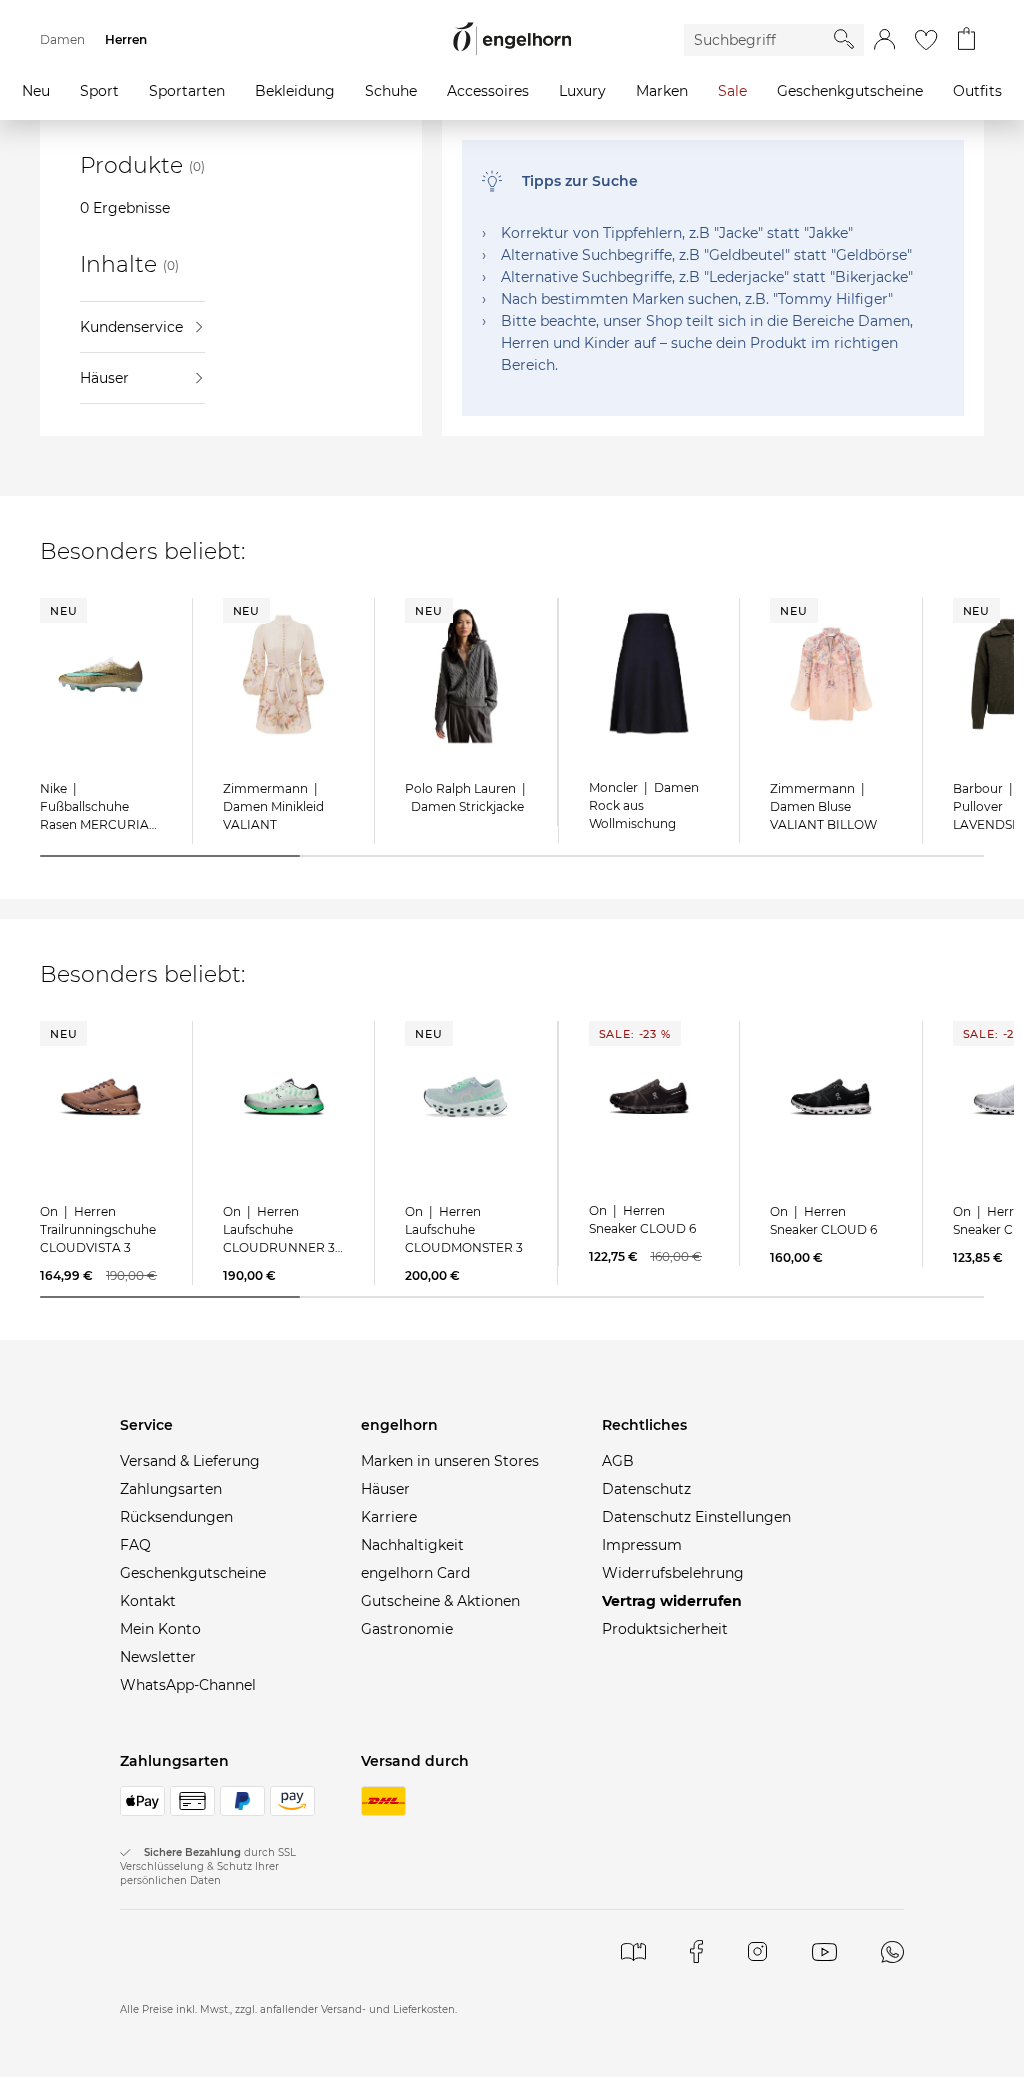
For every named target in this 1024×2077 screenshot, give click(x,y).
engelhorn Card (415, 1573)
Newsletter (158, 1657)
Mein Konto (160, 1629)
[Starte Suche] (844, 39)
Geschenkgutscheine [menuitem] (850, 91)
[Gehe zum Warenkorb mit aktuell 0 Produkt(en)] (966, 40)
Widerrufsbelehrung (673, 1573)
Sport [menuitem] (99, 91)
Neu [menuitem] (36, 91)
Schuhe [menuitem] (391, 91)
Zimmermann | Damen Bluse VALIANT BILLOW (823, 806)
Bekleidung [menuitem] (295, 91)
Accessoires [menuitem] (488, 91)
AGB (618, 1461)
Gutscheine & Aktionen (440, 1601)
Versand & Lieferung (190, 1461)
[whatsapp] (892, 1951)
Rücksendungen (176, 1517)
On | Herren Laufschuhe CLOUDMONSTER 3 (464, 1229)
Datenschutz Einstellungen (696, 1517)
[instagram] (757, 1951)
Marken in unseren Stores (450, 1461)
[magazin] (633, 1951)
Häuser (104, 378)
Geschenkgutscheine (193, 1573)
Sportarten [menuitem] (187, 91)
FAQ (135, 1545)
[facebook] (696, 1951)
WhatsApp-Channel (188, 1685)
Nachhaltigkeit (412, 1545)
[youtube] (824, 1951)
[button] (884, 40)
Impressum (642, 1545)
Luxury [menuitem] (582, 91)
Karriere (389, 1517)
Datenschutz (646, 1489)
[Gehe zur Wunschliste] (926, 40)
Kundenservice (131, 327)
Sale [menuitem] (732, 91)
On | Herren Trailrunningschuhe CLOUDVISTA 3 (98, 1229)
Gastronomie (407, 1629)
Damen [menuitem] (62, 39)
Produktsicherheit (665, 1629)
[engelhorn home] (512, 39)
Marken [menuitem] (662, 91)
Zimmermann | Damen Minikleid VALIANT (273, 806)
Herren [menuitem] (126, 39)
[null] (101, 674)
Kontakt (148, 1601)
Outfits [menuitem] (977, 91)
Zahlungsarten (171, 1489)
